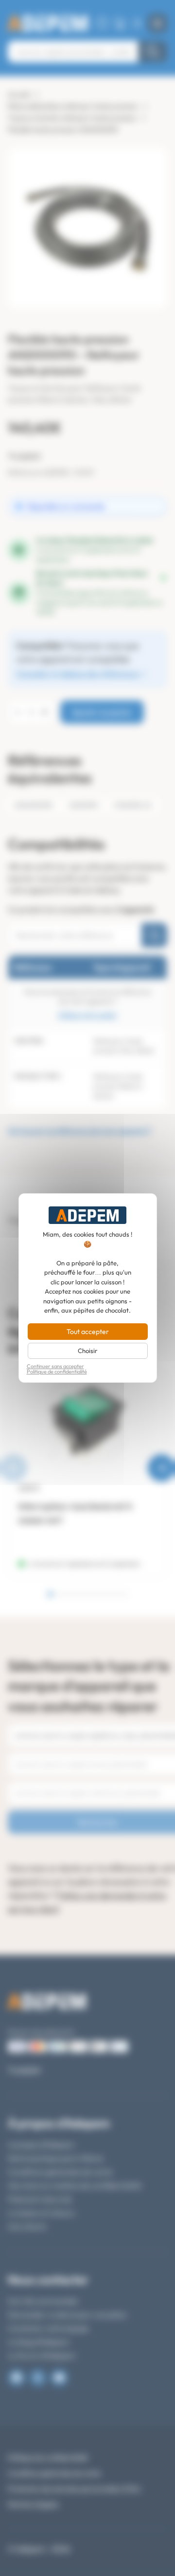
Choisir (87, 1351)
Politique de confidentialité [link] (57, 1372)
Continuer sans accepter (55, 1366)
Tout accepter (88, 1332)
